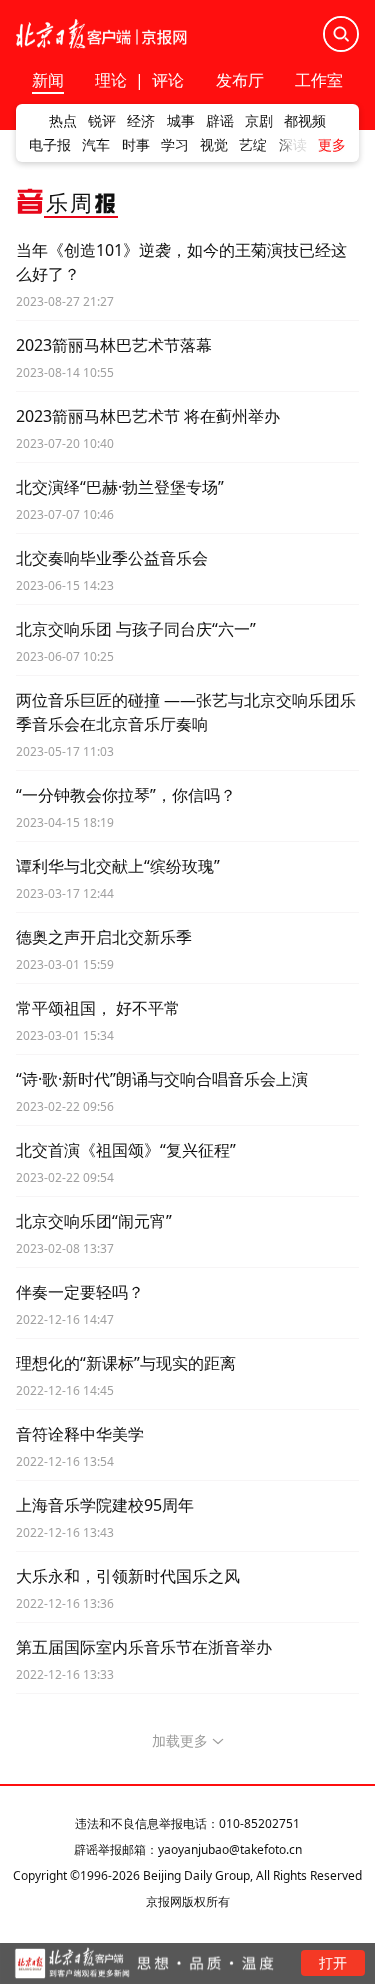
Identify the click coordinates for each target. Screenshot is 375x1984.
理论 (111, 80)
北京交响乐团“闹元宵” (94, 1221)
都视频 (305, 121)
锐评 (102, 121)
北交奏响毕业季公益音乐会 (112, 558)
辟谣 (220, 121)
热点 (63, 121)
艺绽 (253, 145)
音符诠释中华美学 (80, 1434)
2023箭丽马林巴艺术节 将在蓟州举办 (148, 416)
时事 (136, 145)
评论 (168, 80)
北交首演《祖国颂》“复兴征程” (126, 1150)
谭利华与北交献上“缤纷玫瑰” (118, 866)
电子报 (50, 145)
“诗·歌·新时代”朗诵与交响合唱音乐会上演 (162, 1079)
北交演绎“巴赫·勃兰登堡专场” (120, 487)
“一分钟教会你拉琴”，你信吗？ (126, 795)
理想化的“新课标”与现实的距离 (126, 1363)
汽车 (96, 145)
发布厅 (240, 81)
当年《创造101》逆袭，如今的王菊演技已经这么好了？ (181, 262)
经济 (141, 121)
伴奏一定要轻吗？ (80, 1292)
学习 (175, 145)
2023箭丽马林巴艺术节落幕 (114, 345)
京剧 (259, 121)
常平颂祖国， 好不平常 (98, 1008)
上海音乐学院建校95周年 (105, 1505)
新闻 (48, 81)
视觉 (214, 145)
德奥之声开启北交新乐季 (104, 937)
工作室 (319, 81)
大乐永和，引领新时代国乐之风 (128, 1576)
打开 (333, 1962)
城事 (181, 121)
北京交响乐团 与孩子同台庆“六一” (136, 629)
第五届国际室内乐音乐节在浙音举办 (144, 1647)
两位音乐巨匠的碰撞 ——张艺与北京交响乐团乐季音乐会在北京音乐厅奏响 (186, 712)
